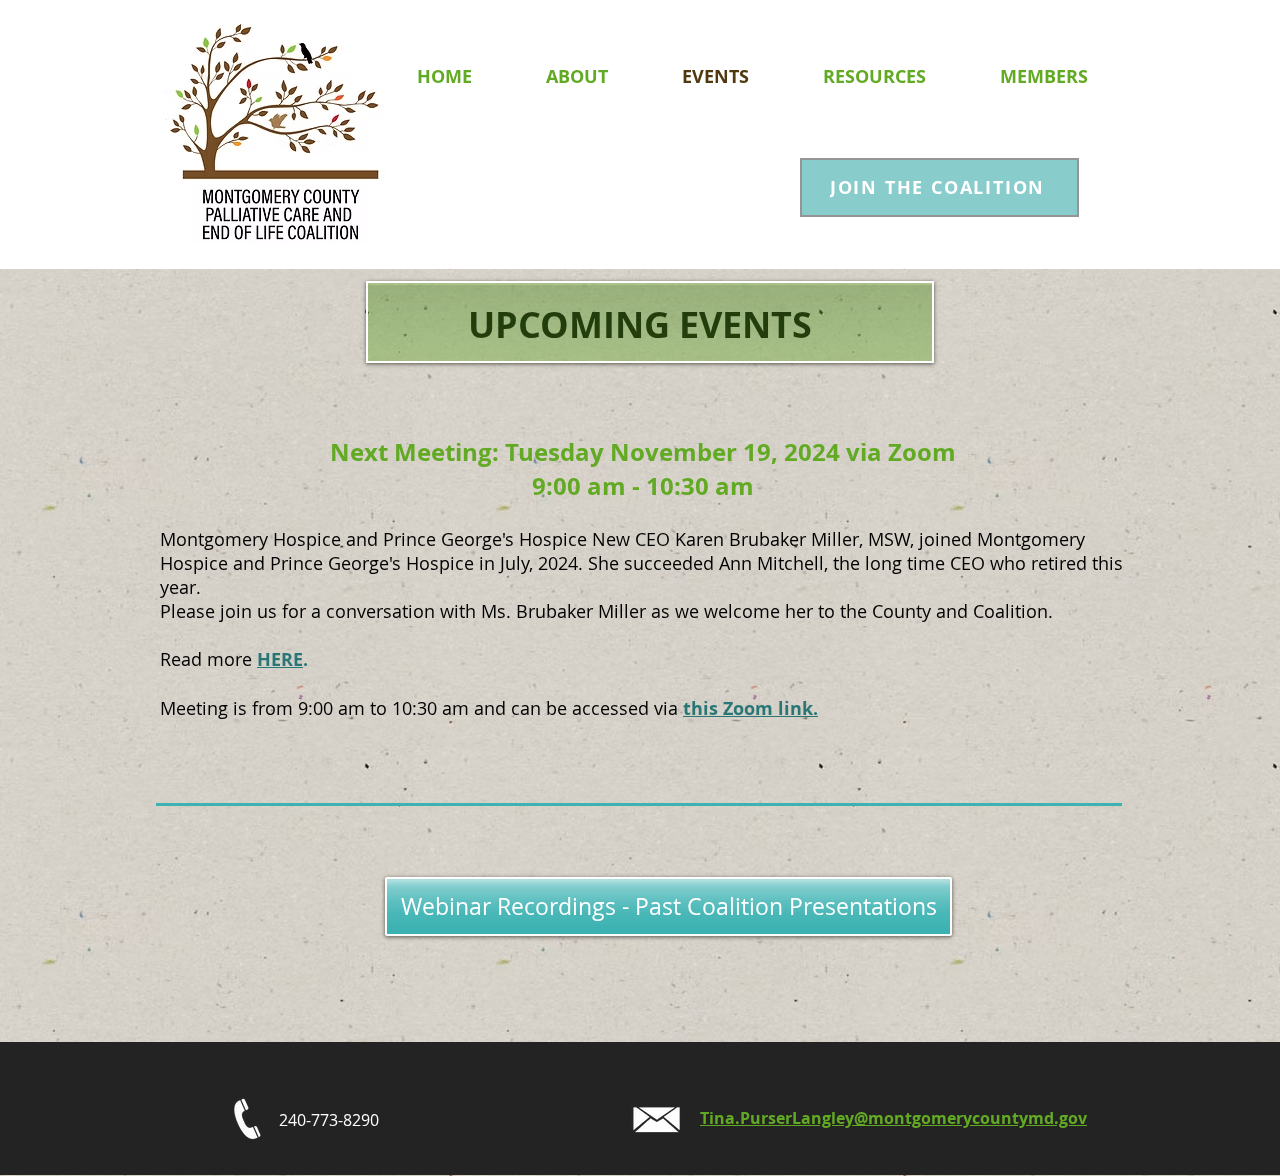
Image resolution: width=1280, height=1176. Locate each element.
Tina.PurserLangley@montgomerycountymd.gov (893, 1118)
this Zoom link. (750, 708)
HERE (280, 659)
